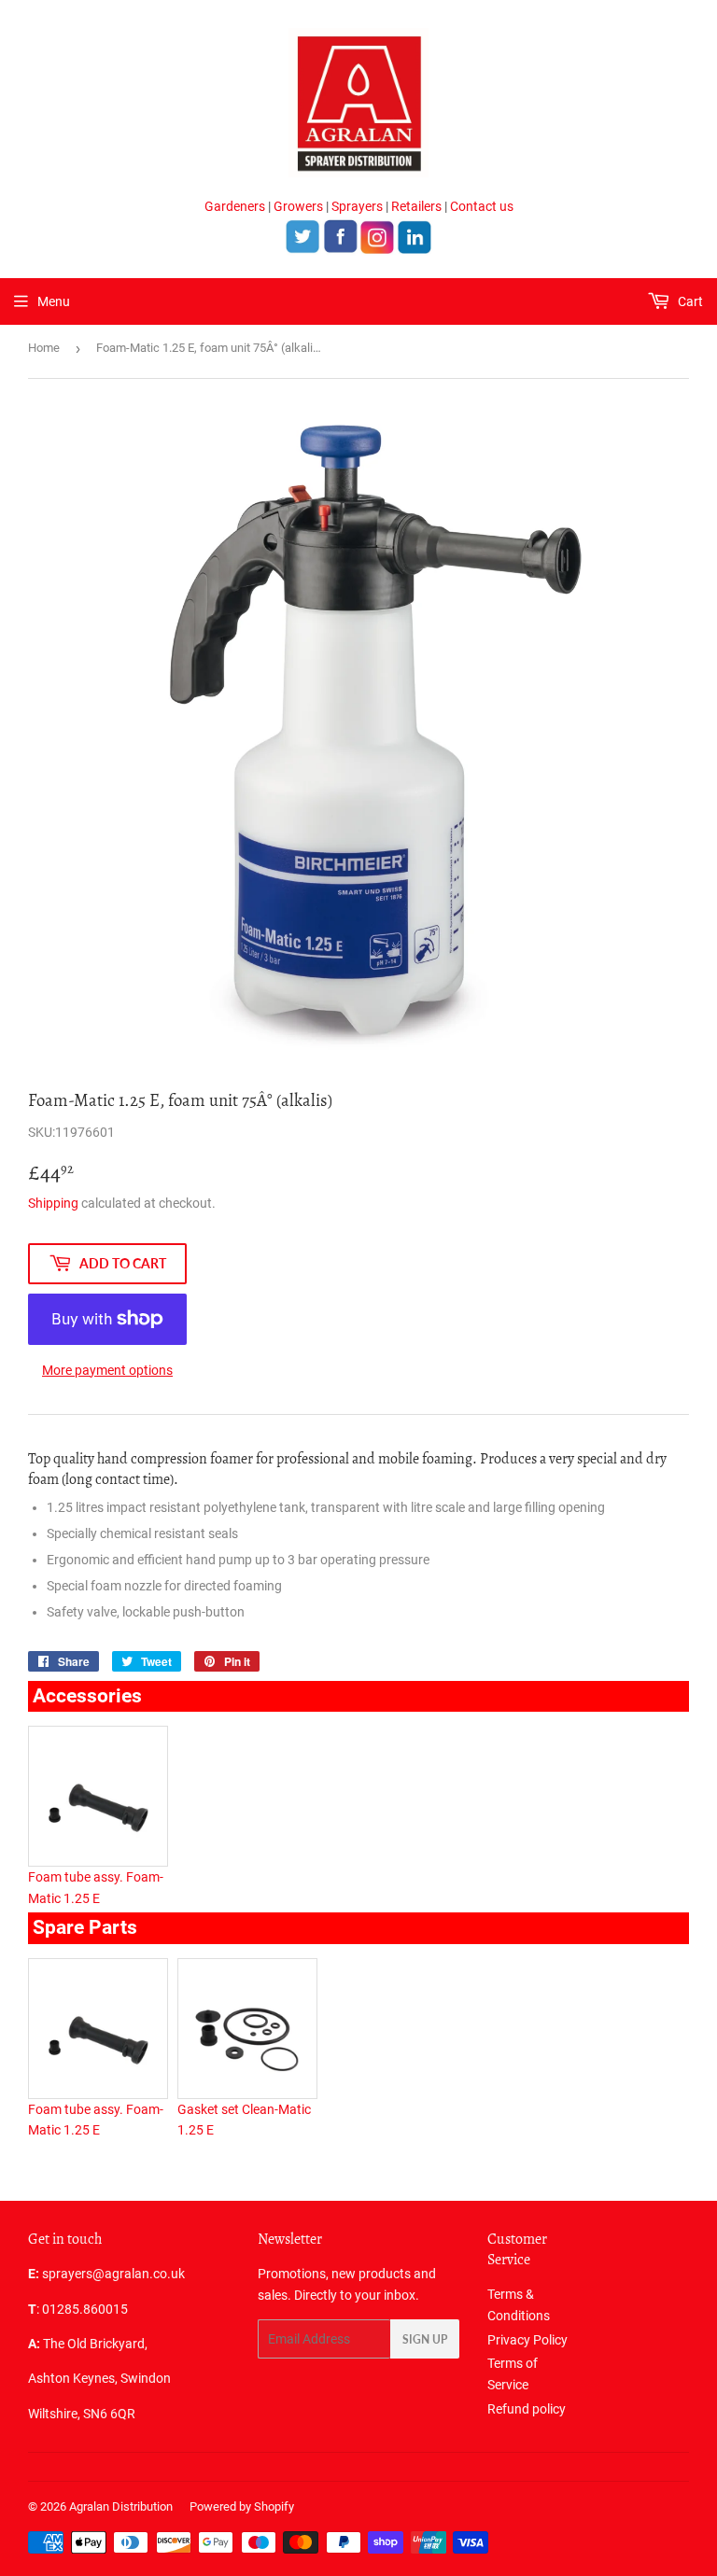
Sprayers (357, 206)
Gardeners (235, 206)
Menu (54, 301)
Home (44, 348)
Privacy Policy (527, 2340)
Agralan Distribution (121, 2506)
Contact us (482, 206)
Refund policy (527, 2409)
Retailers (416, 206)
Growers (298, 206)
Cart (689, 301)
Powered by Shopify (242, 2506)
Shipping (53, 1203)
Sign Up (425, 2339)
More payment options (107, 1370)
